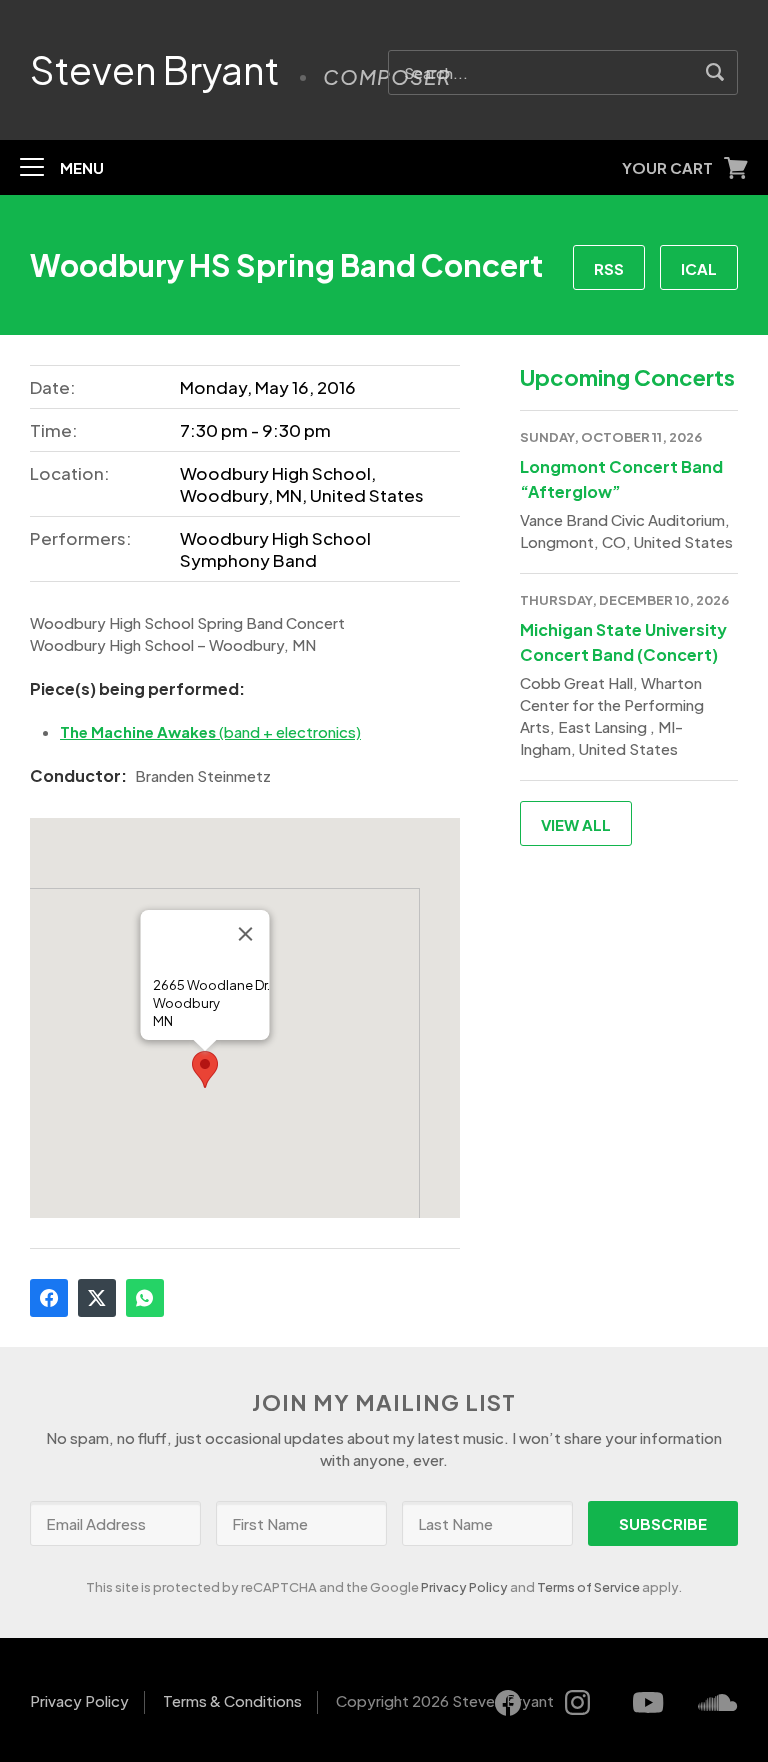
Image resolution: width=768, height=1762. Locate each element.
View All (576, 824)
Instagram (578, 1703)
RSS (609, 268)
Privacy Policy (464, 1587)
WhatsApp (145, 1298)
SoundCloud (718, 1703)
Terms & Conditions (232, 1700)
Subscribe (663, 1523)
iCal (699, 268)
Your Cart (667, 167)
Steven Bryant (155, 70)
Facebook (49, 1298)
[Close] (246, 934)
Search (715, 72)
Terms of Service (588, 1587)
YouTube (648, 1703)
